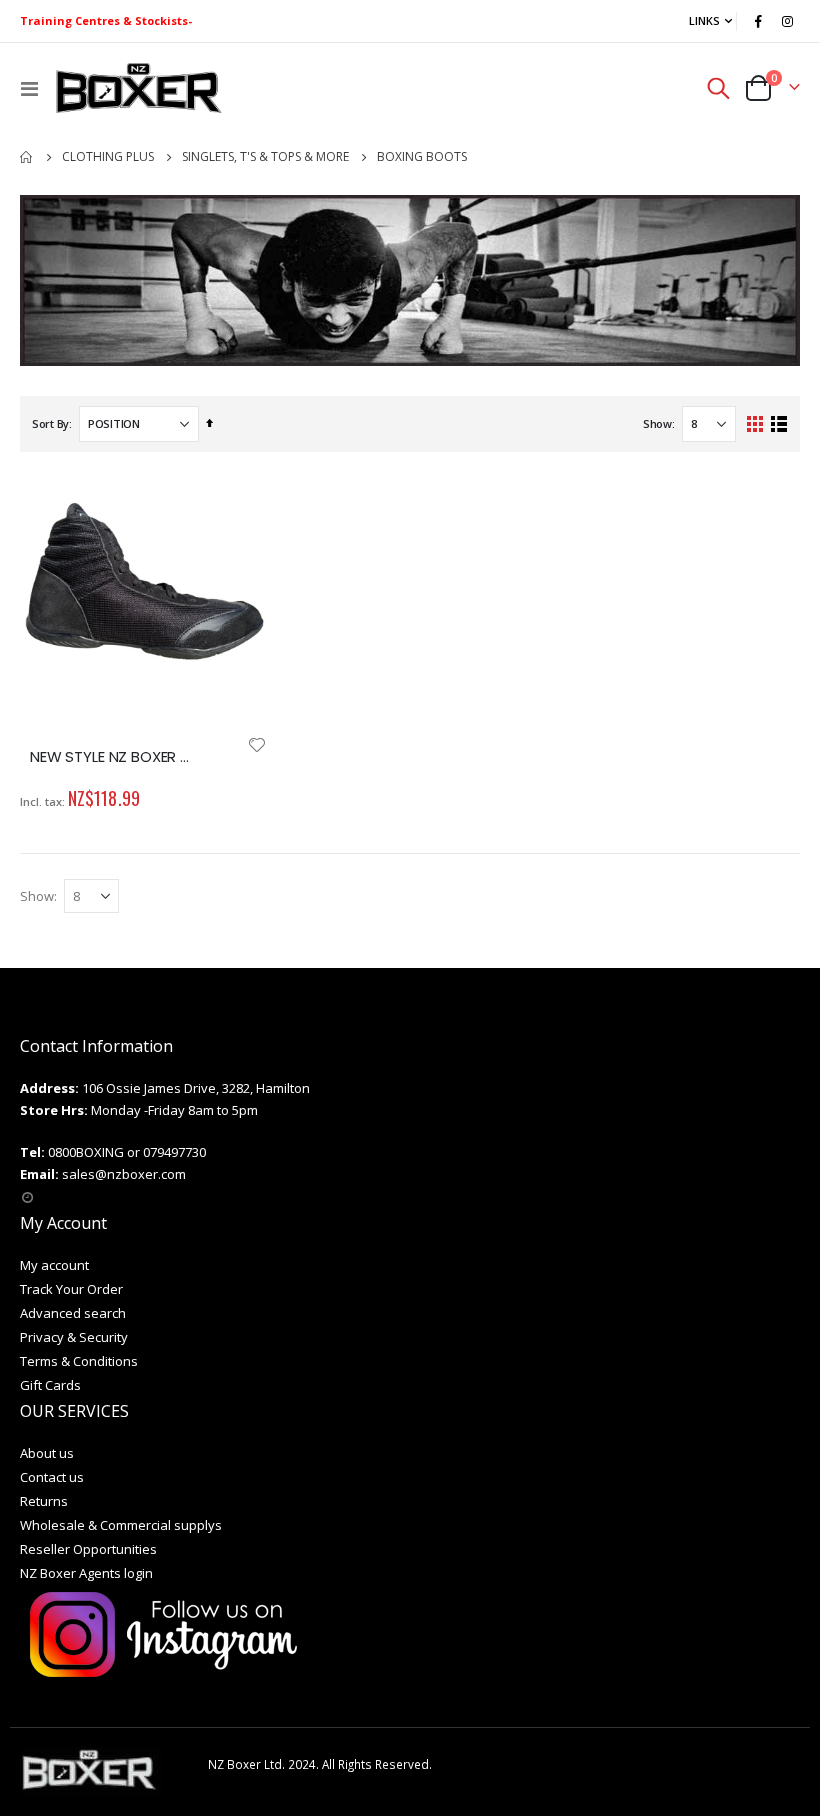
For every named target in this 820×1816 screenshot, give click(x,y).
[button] (257, 745)
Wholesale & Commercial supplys (121, 1525)
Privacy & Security (74, 1337)
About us (47, 1453)
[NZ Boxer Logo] (137, 88)
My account (54, 1265)
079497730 (174, 1152)
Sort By (50, 423)
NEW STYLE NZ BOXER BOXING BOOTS (113, 757)
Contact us (52, 1477)
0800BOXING (86, 1152)
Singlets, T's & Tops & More (265, 157)
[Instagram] (787, 21)
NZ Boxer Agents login (86, 1573)
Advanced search (73, 1313)
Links (704, 20)
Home (27, 157)
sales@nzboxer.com (124, 1174)
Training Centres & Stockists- (106, 20)
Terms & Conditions (79, 1361)
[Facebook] (758, 21)
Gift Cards (50, 1385)
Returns (44, 1501)
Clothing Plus (108, 157)
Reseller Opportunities (88, 1549)
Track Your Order (71, 1289)
